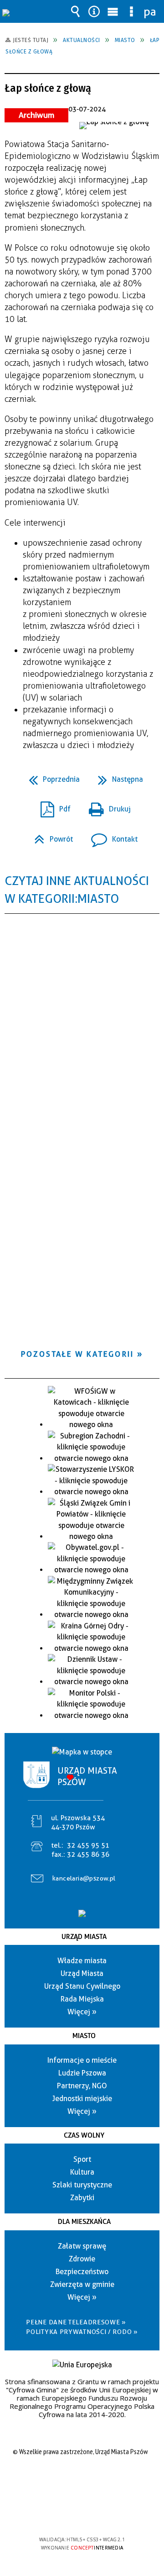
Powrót (50, 836)
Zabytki (82, 2198)
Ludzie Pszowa (82, 2073)
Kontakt (111, 836)
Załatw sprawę (82, 2246)
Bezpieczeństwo (82, 2272)
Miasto (84, 2036)
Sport (82, 2159)
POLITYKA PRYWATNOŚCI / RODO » (82, 2332)
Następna (117, 777)
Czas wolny (84, 2135)
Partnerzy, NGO (82, 2086)
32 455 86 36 (88, 1854)
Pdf (52, 806)
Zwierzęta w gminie (82, 2284)
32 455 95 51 (88, 1845)
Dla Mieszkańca (84, 2222)
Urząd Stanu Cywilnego (82, 1986)
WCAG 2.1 (110, 2513)
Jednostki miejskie (82, 2099)
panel (150, 11)
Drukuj (106, 806)
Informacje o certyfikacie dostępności (82, 2481)
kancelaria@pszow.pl (84, 1878)
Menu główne (113, 11)
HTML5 (67, 2513)
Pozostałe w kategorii (77, 1354)
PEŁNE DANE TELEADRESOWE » (76, 2322)
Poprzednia (51, 777)
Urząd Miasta (84, 1937)
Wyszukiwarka (76, 11)
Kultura (82, 2172)
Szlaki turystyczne (82, 2185)
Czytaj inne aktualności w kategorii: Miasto (77, 890)
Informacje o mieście (82, 2060)
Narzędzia (94, 11)
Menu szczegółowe (132, 11)
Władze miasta (82, 1961)
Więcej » (82, 2012)
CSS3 (81, 2513)
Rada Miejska (82, 1999)
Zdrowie (82, 2259)
